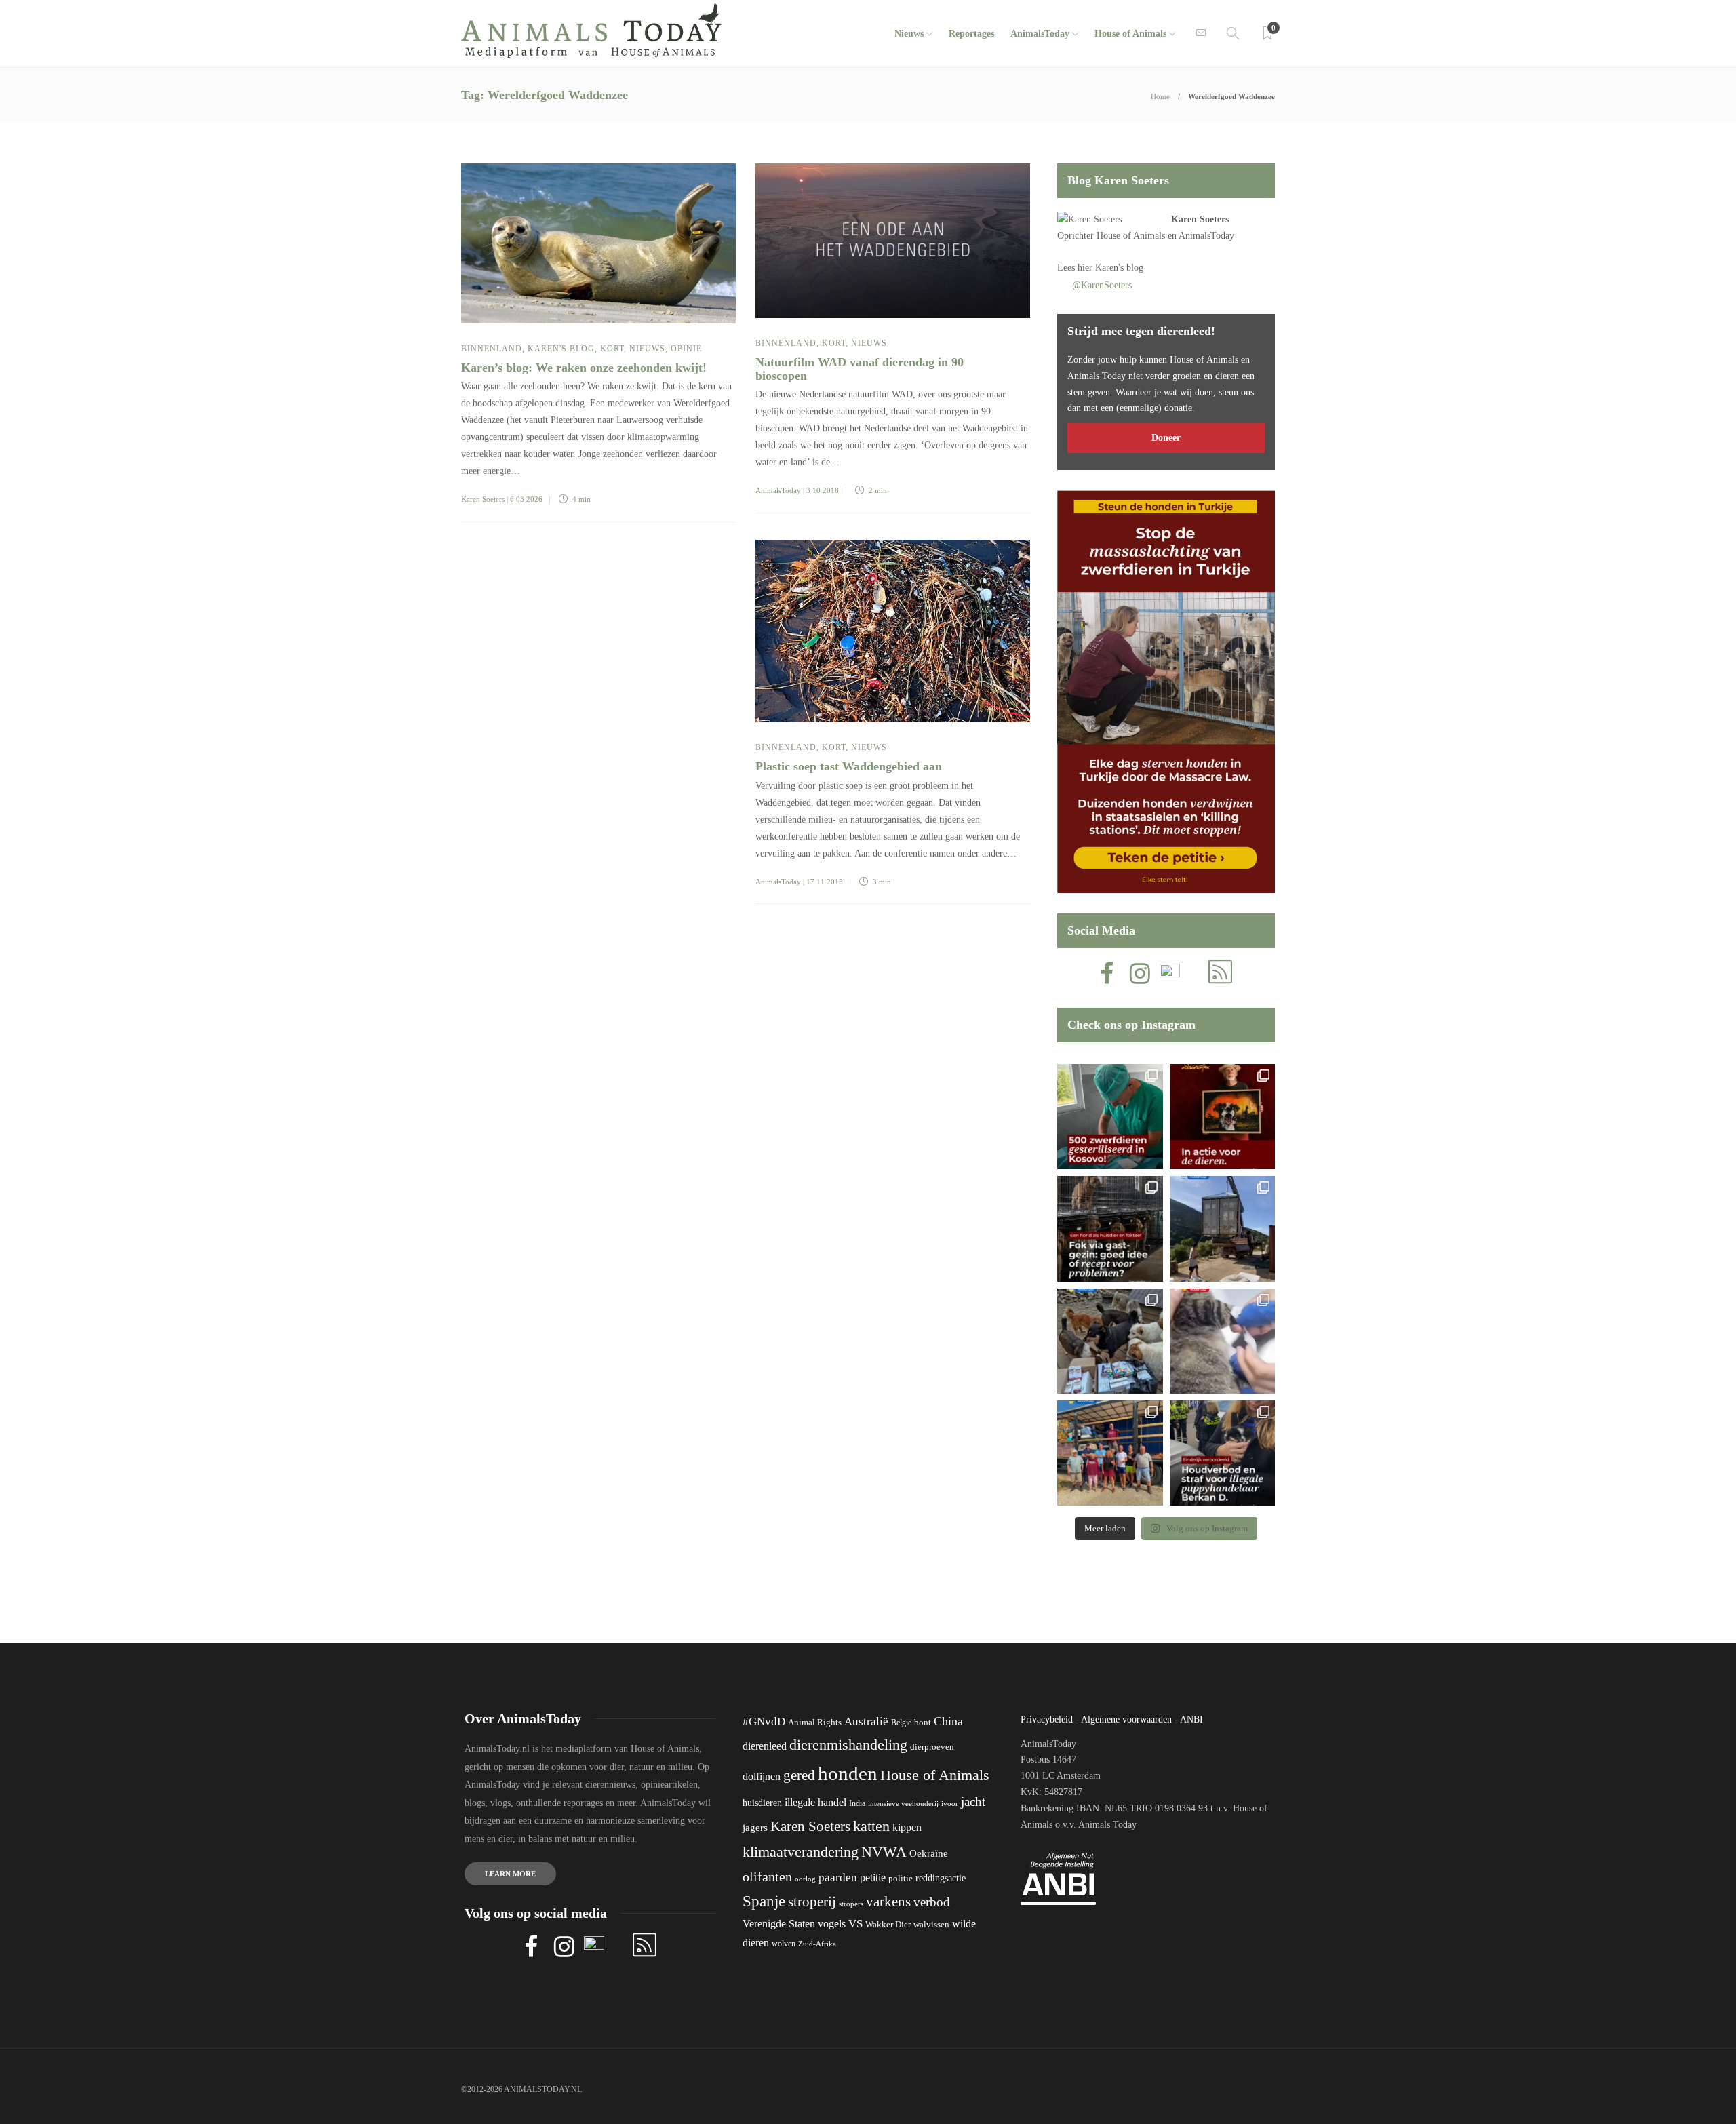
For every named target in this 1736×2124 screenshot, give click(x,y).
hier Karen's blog (1110, 268)
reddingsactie (941, 1878)
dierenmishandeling (848, 1745)
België (901, 1723)
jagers (755, 1828)
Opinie (686, 349)
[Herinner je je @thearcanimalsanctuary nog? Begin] (1222, 1228)
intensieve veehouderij (903, 1804)
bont (923, 1723)
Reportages (971, 34)
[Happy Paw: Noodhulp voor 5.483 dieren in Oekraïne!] (1110, 1341)
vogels (832, 1924)
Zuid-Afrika (817, 1944)
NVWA (884, 1852)
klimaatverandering (801, 1852)
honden (848, 1773)
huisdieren (762, 1803)
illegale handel (815, 1802)
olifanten (767, 1876)
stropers (851, 1904)
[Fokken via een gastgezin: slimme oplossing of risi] (1110, 1228)
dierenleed (765, 1746)
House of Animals (1130, 34)
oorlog (805, 1879)
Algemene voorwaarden (1126, 1719)
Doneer (1166, 438)
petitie (873, 1877)
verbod (932, 1902)
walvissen (931, 1925)
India (857, 1803)
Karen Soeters (483, 499)
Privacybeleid (1047, 1719)
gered (799, 1775)
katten (871, 1826)
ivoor (950, 1803)
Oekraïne (929, 1853)
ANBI (1191, 1719)
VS (855, 1924)
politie (901, 1879)
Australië (866, 1722)
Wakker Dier (888, 1925)
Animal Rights (815, 1723)
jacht (973, 1802)
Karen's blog (561, 349)
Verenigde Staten (779, 1924)
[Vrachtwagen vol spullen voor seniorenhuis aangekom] (1110, 1453)
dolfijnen (762, 1776)
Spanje (764, 1901)
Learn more (510, 1874)
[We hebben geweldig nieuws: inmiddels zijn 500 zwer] (1110, 1117)
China (948, 1721)
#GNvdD (764, 1722)
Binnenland (492, 349)
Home (1160, 96)
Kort (612, 349)
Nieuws (909, 34)
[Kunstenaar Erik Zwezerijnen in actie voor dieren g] (1222, 1117)
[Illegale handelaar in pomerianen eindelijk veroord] (1222, 1453)
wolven (784, 1944)
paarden (838, 1877)
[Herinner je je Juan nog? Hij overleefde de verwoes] (1222, 1341)
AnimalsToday (778, 490)
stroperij (812, 1902)
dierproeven (932, 1747)
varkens (888, 1902)
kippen (907, 1827)
